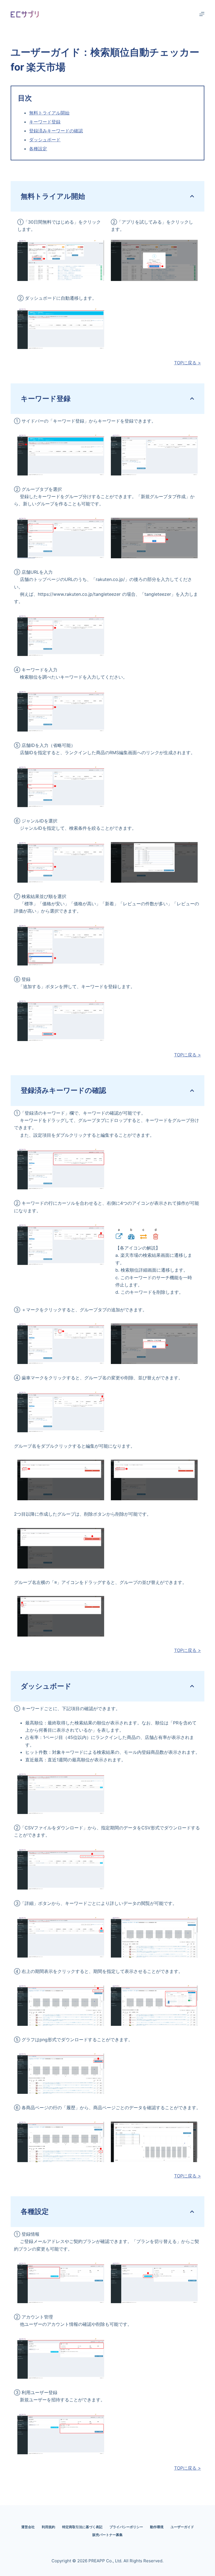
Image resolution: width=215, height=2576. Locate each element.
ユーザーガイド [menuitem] (182, 2527)
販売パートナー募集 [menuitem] (107, 2535)
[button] (61, 260)
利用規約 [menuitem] (48, 2527)
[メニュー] (202, 14)
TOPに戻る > (188, 363)
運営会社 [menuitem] (28, 2527)
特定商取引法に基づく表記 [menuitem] (82, 2527)
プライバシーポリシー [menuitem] (126, 2527)
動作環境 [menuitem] (157, 2527)
